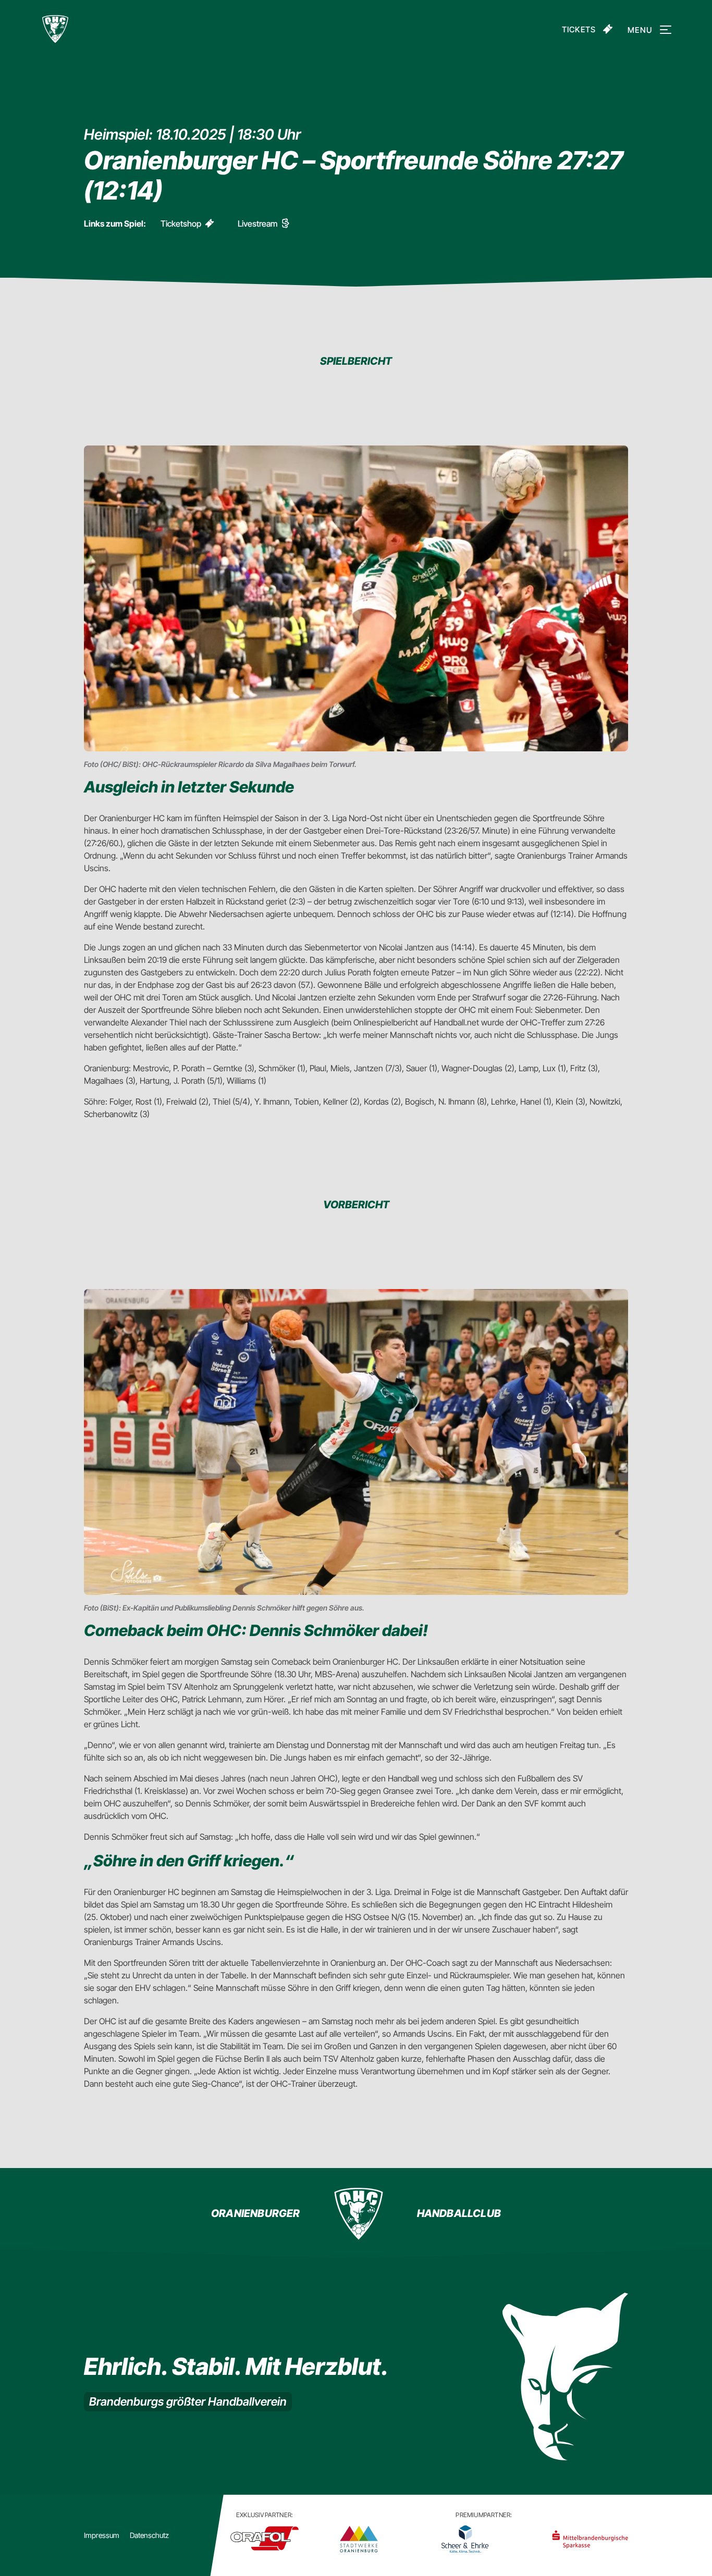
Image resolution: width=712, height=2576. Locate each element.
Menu (640, 30)
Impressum (102, 2535)
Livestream (257, 224)
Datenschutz (149, 2535)
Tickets (579, 29)
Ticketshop (181, 224)
